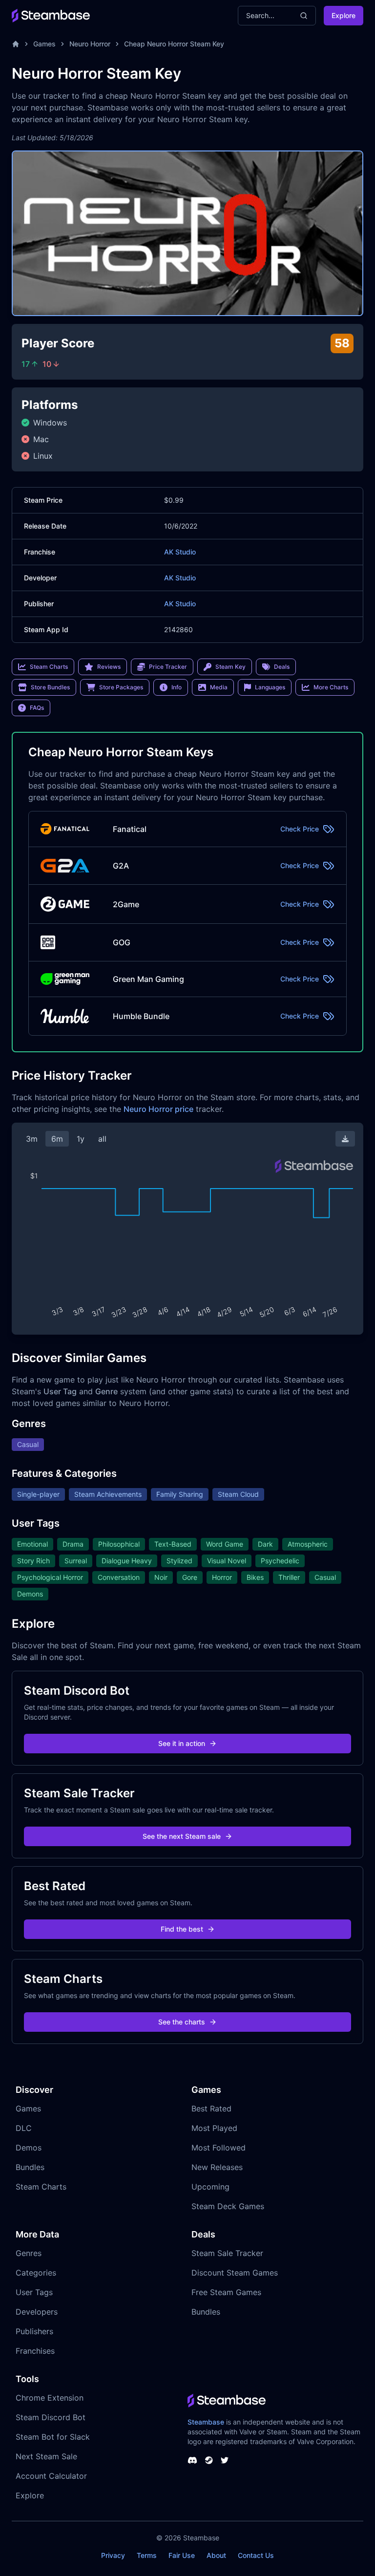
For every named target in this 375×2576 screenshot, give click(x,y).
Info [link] (177, 687)
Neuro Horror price (158, 1109)
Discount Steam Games (235, 2273)
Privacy (113, 2555)
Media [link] (219, 687)
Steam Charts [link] (49, 667)
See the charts (182, 2022)
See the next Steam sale (182, 1836)
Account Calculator (51, 2476)
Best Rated (211, 2108)
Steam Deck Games (228, 2206)
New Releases (217, 2167)
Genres (29, 2253)
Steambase (206, 2422)
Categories (36, 2273)
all (102, 1139)
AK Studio (180, 552)
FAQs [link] (37, 708)
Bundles (30, 2167)
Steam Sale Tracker (227, 2253)
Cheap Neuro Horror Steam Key (174, 44)
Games (44, 44)
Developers (37, 2312)
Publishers (34, 2331)
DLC (24, 2128)
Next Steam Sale (46, 2456)
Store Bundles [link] (50, 687)
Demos (29, 2148)
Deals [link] (282, 667)
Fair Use (182, 2555)
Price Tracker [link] (168, 667)
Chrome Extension (50, 2398)
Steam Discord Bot (51, 2417)
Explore (344, 15)
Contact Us (256, 2555)
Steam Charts (41, 2187)
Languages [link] (270, 687)
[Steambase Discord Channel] (192, 2460)
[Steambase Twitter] (225, 2460)
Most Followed (219, 2148)
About (216, 2555)
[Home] (16, 44)
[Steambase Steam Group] (209, 2460)
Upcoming (210, 2187)
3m (32, 1139)
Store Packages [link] (121, 687)
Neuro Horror (90, 44)
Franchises (35, 2351)
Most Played (214, 2128)
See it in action (182, 1743)
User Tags (34, 2292)
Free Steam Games (226, 2292)
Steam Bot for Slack (53, 2437)
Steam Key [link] (230, 667)
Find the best (182, 1929)
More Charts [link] (331, 687)
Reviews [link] (109, 667)
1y (81, 1139)
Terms (147, 2555)
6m (57, 1139)
